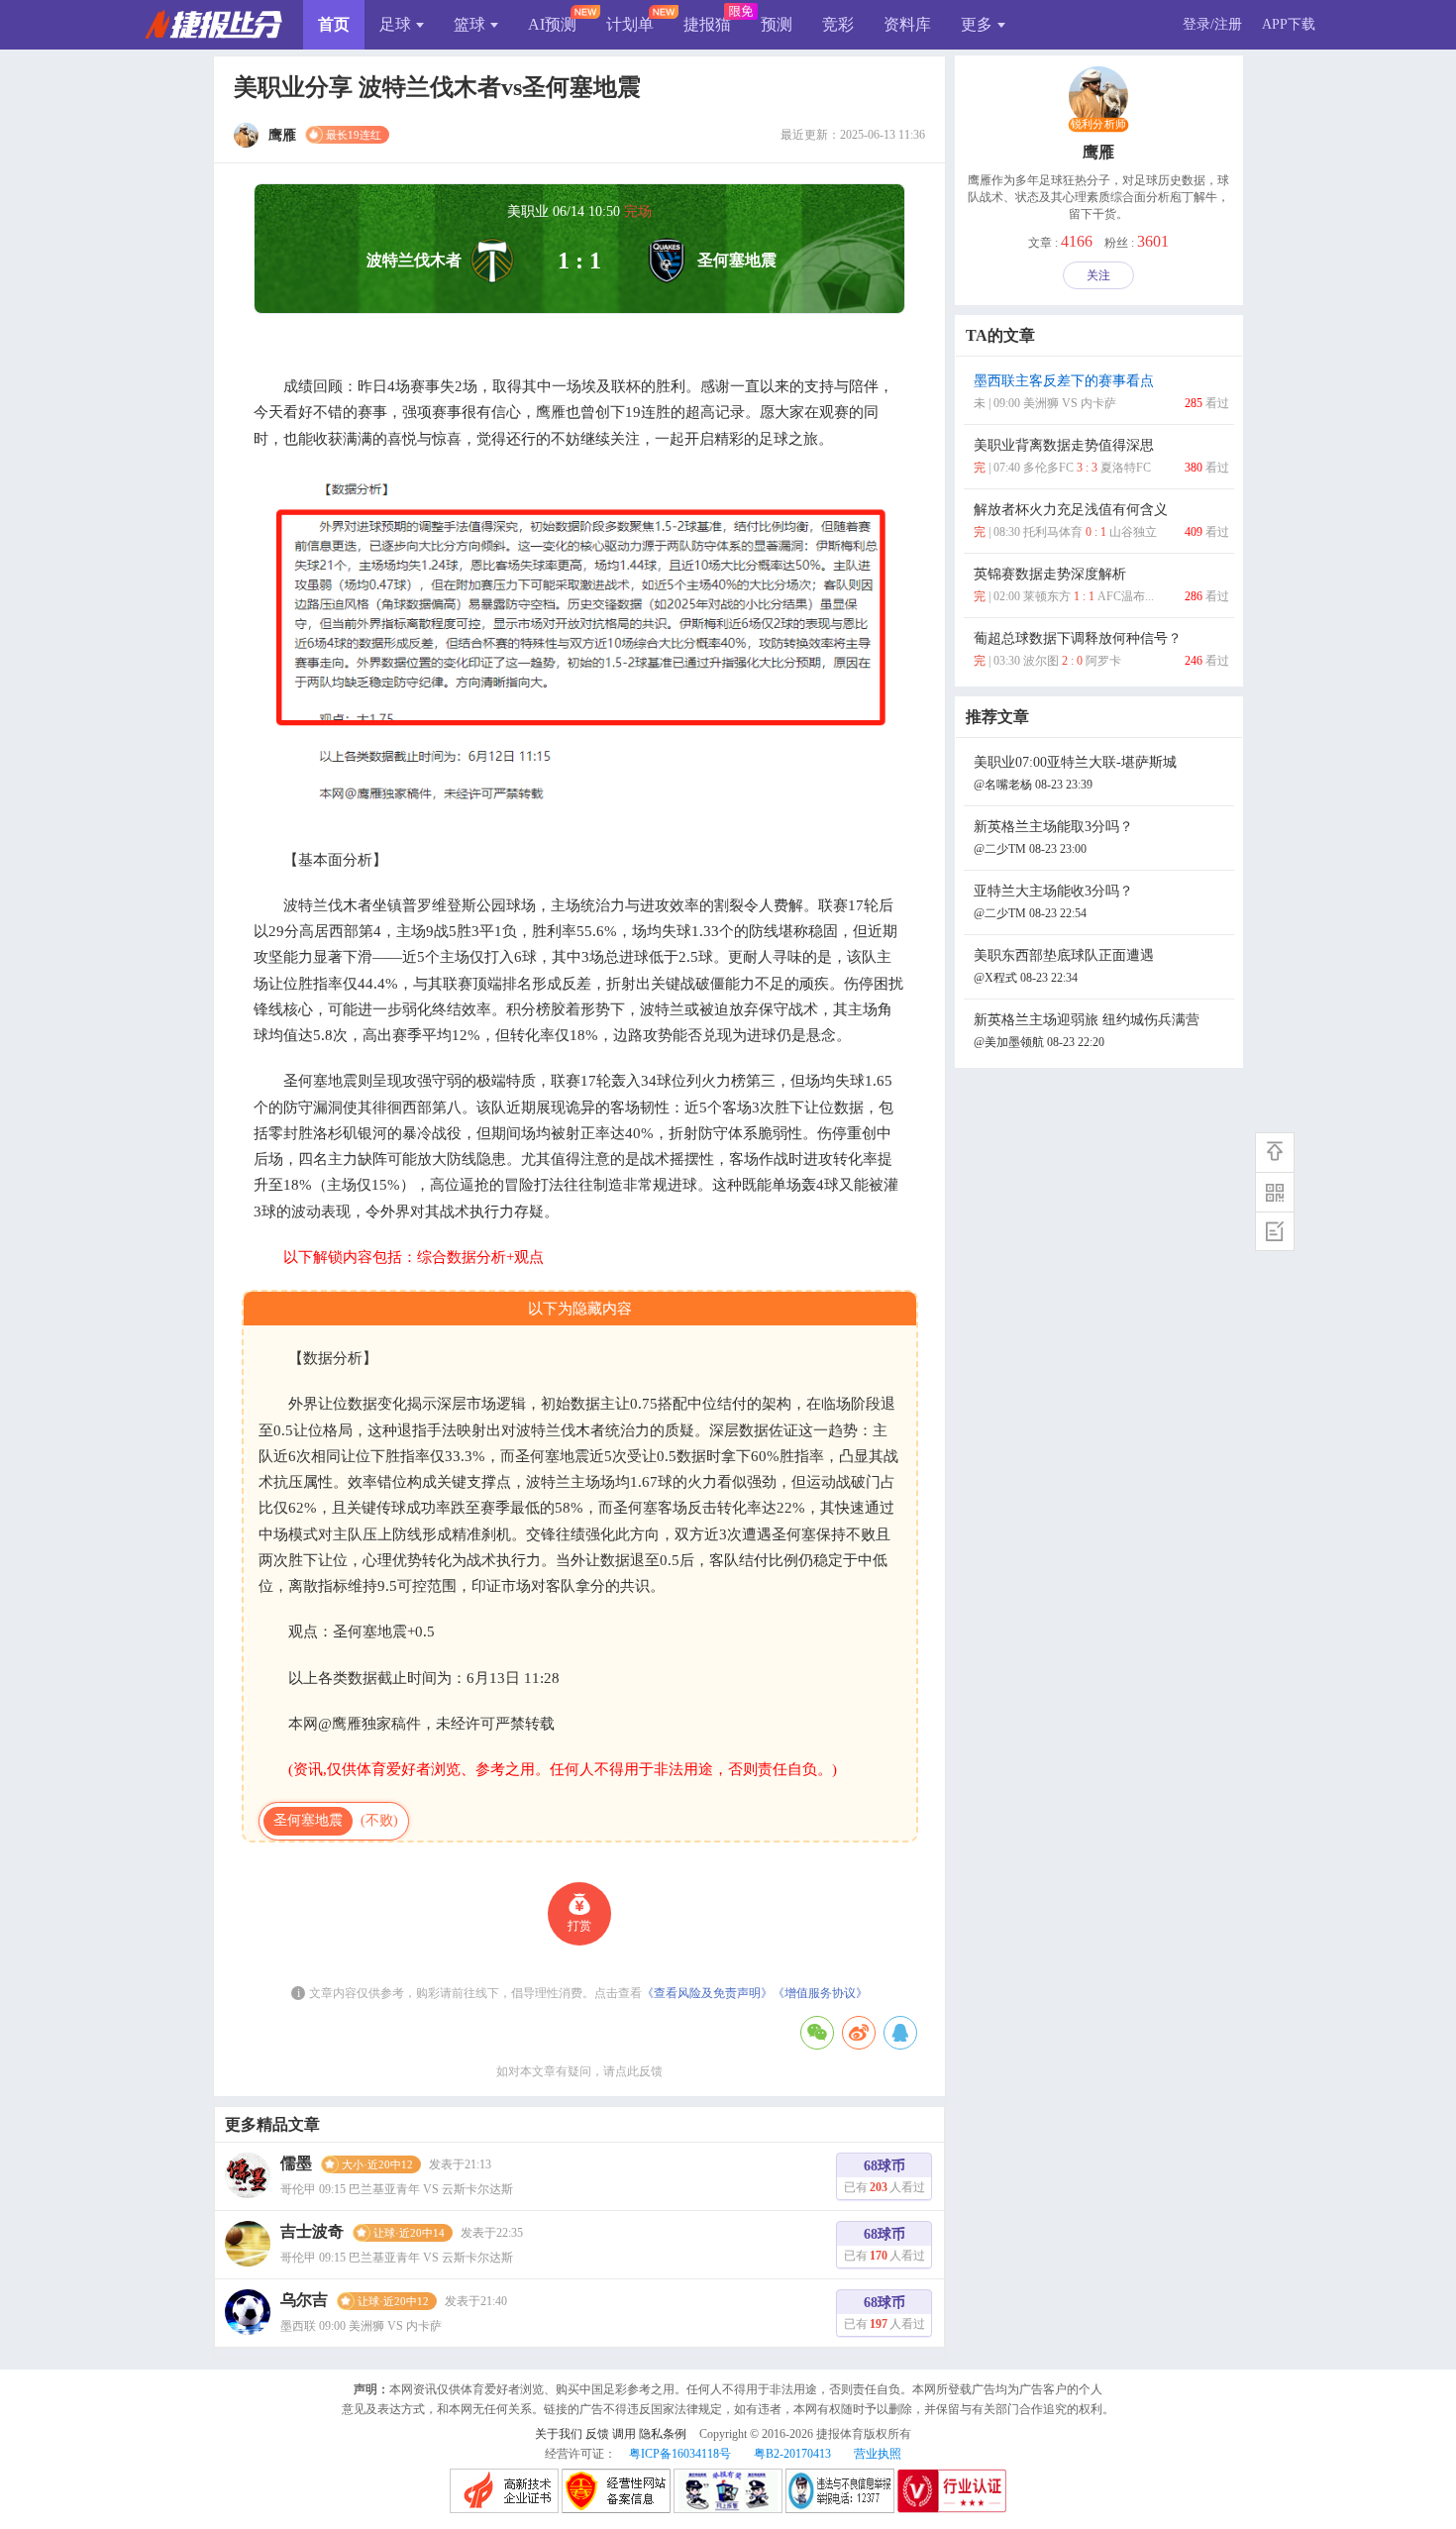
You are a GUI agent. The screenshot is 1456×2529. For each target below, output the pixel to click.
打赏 (579, 1926)
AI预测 (552, 24)
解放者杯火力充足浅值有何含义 (1101, 521)
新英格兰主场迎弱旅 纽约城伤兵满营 (1087, 1031)
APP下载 (1289, 24)
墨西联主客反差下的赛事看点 (1101, 392)
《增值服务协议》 (820, 1993)
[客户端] (1275, 1192)
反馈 (597, 2434)
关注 (1098, 275)
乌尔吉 (304, 2300)
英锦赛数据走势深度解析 (1101, 585)
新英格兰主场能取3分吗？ (1053, 838)
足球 (395, 24)
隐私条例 (663, 2434)
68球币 (884, 2176)
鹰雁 (1098, 152)
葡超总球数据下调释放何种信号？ (1101, 649)
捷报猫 (707, 24)
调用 (624, 2434)
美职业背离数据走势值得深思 (1101, 456)
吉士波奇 (312, 2231)
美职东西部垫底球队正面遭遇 (1064, 966)
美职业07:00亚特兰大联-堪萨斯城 (1075, 773)
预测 (777, 24)
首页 (334, 24)
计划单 (630, 24)
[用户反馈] (1275, 1231)
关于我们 (559, 2434)
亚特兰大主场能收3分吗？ (1053, 902)
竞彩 (838, 24)
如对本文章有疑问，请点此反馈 (579, 2071)
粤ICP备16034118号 (680, 2454)
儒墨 (296, 2163)
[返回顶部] (1275, 1152)
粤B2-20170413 (792, 2454)
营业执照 (878, 2454)
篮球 (469, 24)
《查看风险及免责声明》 (707, 1993)
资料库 (907, 24)
